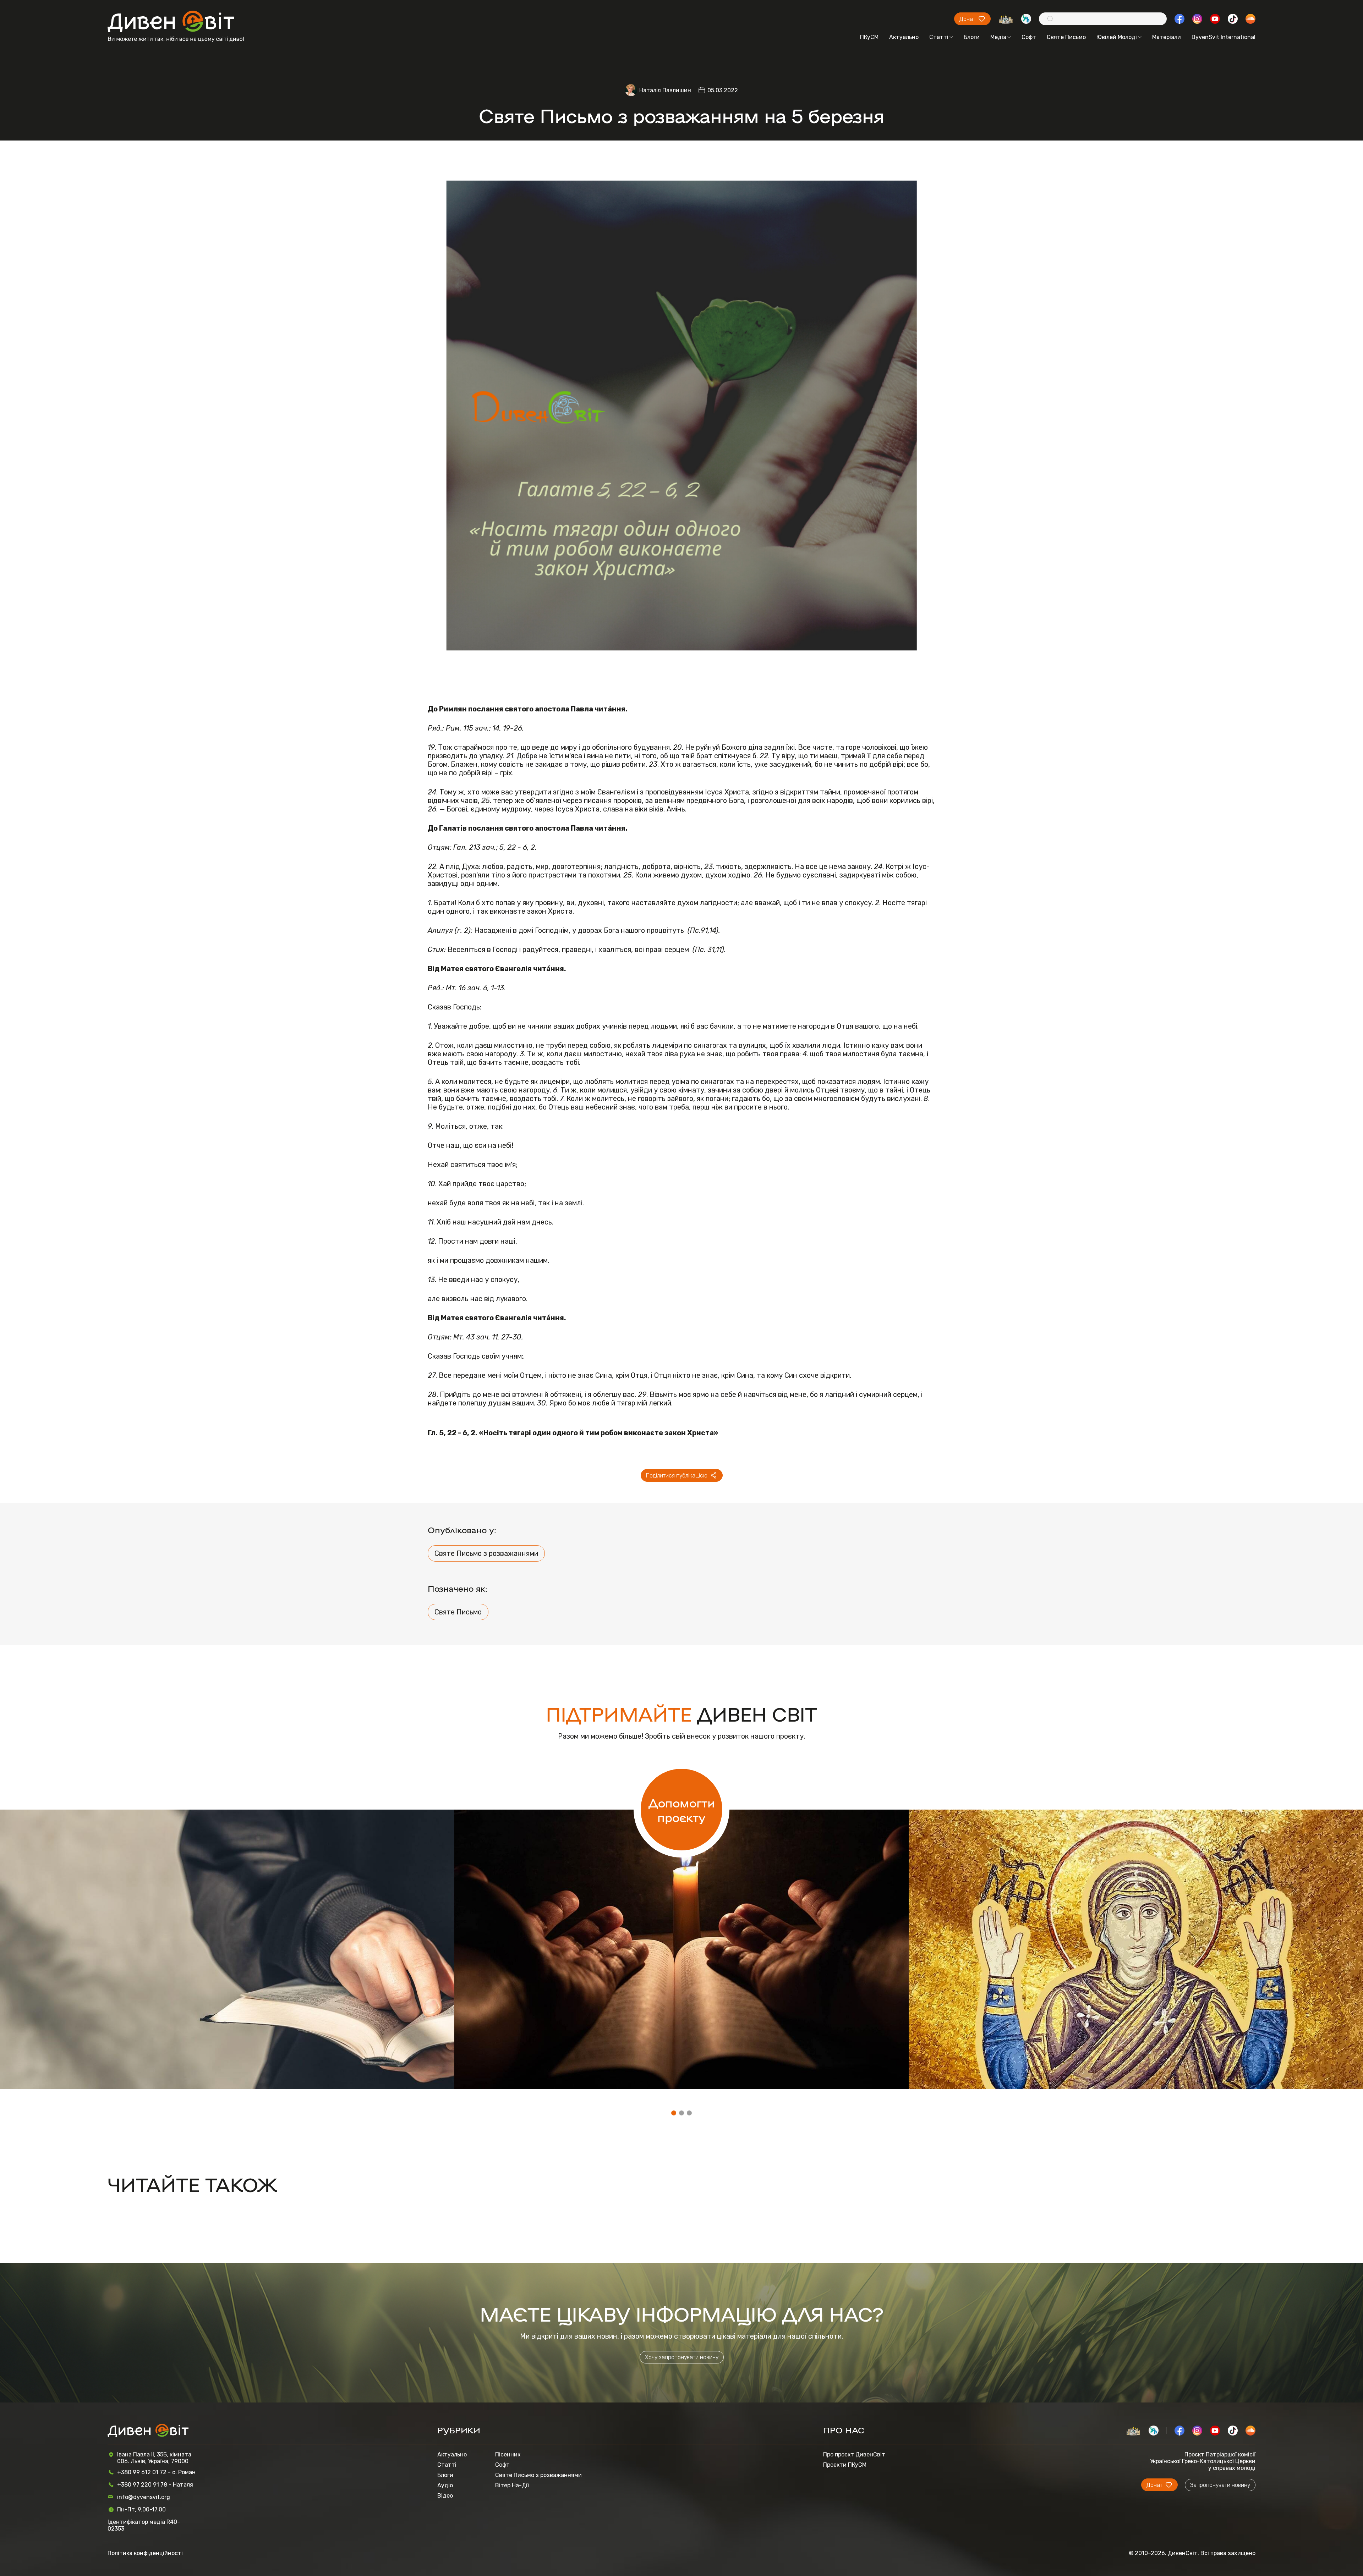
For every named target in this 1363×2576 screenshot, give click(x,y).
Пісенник (508, 2454)
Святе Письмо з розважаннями (486, 1553)
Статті (939, 37)
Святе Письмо (1066, 37)
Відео (445, 2496)
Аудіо (445, 2485)
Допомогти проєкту (682, 1810)
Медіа (998, 37)
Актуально (904, 37)
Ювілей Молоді (1117, 37)
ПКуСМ (869, 37)
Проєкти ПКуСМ (845, 2465)
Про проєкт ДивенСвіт (854, 2454)
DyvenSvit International (1224, 37)
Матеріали (1167, 37)
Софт (1029, 37)
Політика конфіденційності (145, 2553)
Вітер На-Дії (512, 2485)
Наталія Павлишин (665, 90)
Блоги (972, 37)
